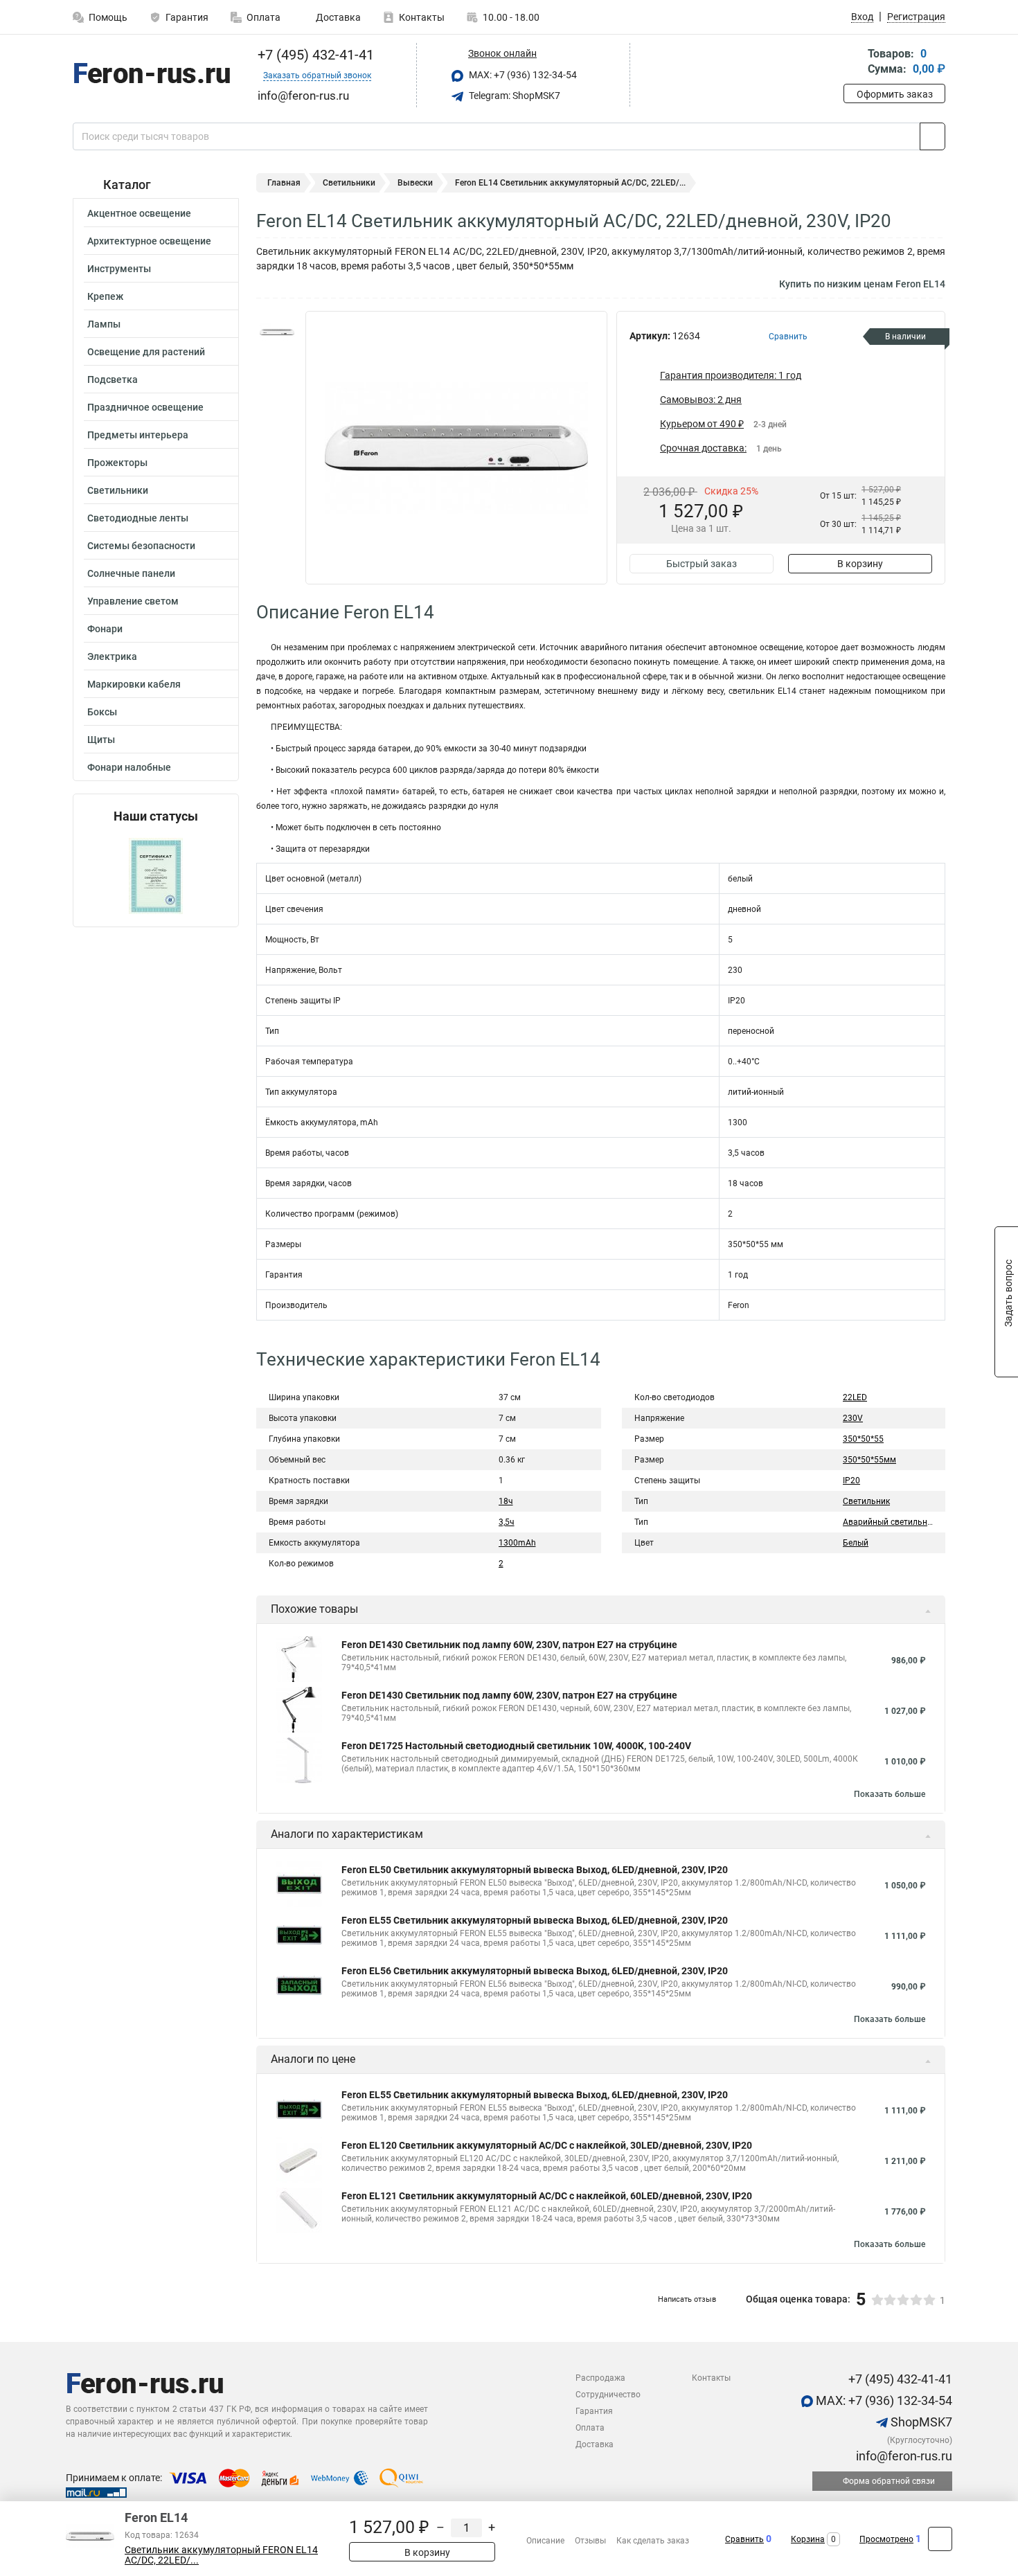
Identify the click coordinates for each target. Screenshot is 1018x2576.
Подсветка (113, 379)
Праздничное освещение (145, 407)
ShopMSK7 (920, 2422)
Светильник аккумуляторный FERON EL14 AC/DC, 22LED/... (221, 2555)
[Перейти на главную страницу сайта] (151, 75)
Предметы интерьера (138, 435)
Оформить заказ (895, 94)
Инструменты (119, 269)
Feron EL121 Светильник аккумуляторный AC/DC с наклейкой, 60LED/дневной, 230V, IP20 (547, 2196)
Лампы (104, 324)
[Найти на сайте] (932, 136)
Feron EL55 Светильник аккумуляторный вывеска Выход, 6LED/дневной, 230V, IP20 (535, 1920)
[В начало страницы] (940, 2539)
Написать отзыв (687, 2299)
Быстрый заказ (702, 564)
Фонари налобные (129, 767)
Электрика (112, 656)
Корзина (808, 2539)
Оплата (264, 17)
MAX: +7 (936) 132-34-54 (522, 75)
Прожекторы (117, 463)
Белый (856, 1543)
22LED (855, 1397)
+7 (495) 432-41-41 (314, 55)
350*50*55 (863, 1439)
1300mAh (517, 1543)
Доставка (337, 17)
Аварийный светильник (890, 1522)
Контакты (422, 17)
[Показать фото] (277, 332)
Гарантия (187, 17)
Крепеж (105, 296)
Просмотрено (886, 2539)
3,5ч (507, 1522)
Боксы (102, 712)
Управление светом (133, 601)
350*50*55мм (869, 1460)
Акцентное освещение (139, 213)
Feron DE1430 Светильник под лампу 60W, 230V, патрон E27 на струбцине (509, 1645)
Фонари (105, 629)
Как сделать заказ (653, 2541)
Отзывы (590, 2541)
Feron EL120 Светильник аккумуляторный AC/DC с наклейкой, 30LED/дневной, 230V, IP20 (547, 2145)
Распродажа (600, 2378)
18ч (506, 1501)
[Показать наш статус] (156, 875)
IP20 (851, 1481)
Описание (545, 2541)
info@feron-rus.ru (903, 2456)
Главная (284, 183)
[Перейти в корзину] (853, 63)
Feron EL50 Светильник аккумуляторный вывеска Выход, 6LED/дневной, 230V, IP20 (535, 1870)
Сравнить (744, 2539)
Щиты (101, 740)
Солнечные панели (131, 573)
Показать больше (890, 1794)
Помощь (108, 17)
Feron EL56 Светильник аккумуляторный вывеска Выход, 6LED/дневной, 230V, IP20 (535, 1971)
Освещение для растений (146, 352)
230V (853, 1418)
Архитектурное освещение (149, 241)
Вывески (415, 183)
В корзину (860, 564)
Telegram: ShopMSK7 (514, 96)
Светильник (866, 1501)
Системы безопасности (141, 546)
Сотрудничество (608, 2395)
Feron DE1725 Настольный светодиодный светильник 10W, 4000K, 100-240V (516, 1746)
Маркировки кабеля (134, 684)
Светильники (118, 490)
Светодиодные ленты (138, 518)
